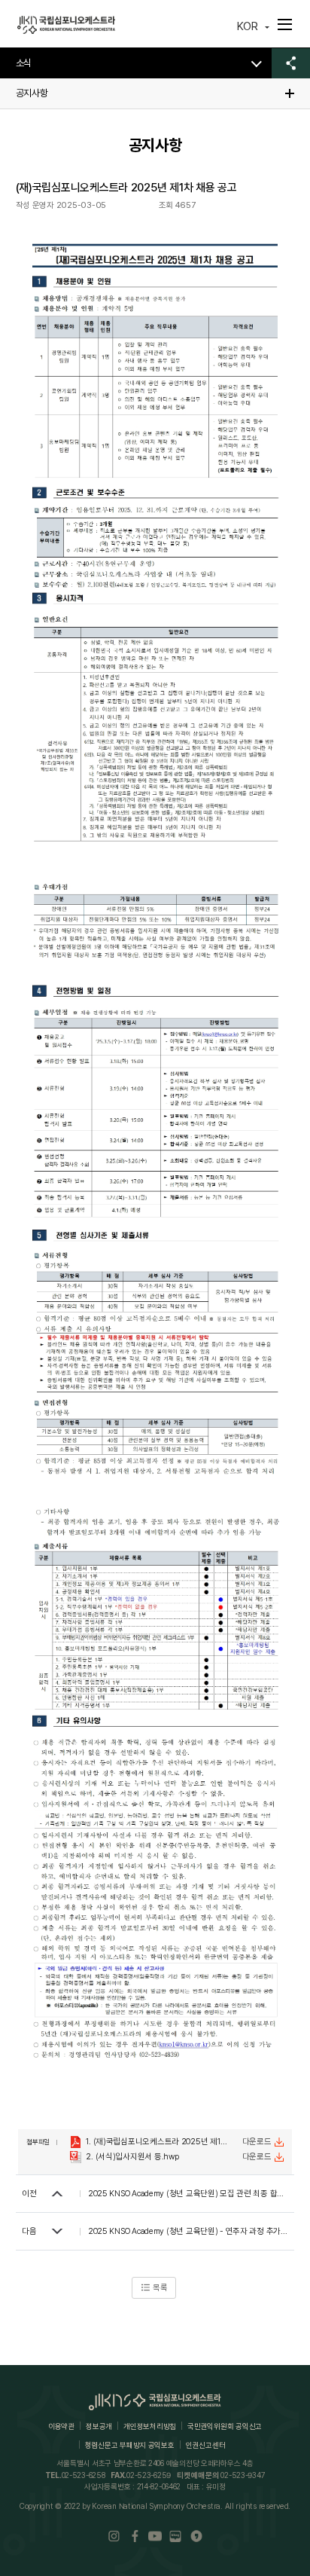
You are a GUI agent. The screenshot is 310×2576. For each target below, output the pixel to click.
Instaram (114, 2536)
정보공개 (99, 2426)
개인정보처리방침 (150, 2426)
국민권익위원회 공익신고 (225, 2426)
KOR (248, 26)
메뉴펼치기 (285, 24)
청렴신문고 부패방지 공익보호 (130, 2445)
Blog (176, 2536)
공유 (291, 63)
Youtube (155, 2536)
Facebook (134, 2536)
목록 (160, 2288)
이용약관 (61, 2426)
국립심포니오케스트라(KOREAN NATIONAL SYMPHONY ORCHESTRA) (66, 25)
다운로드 (257, 2142)
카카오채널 (196, 2536)
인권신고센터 (205, 2445)
